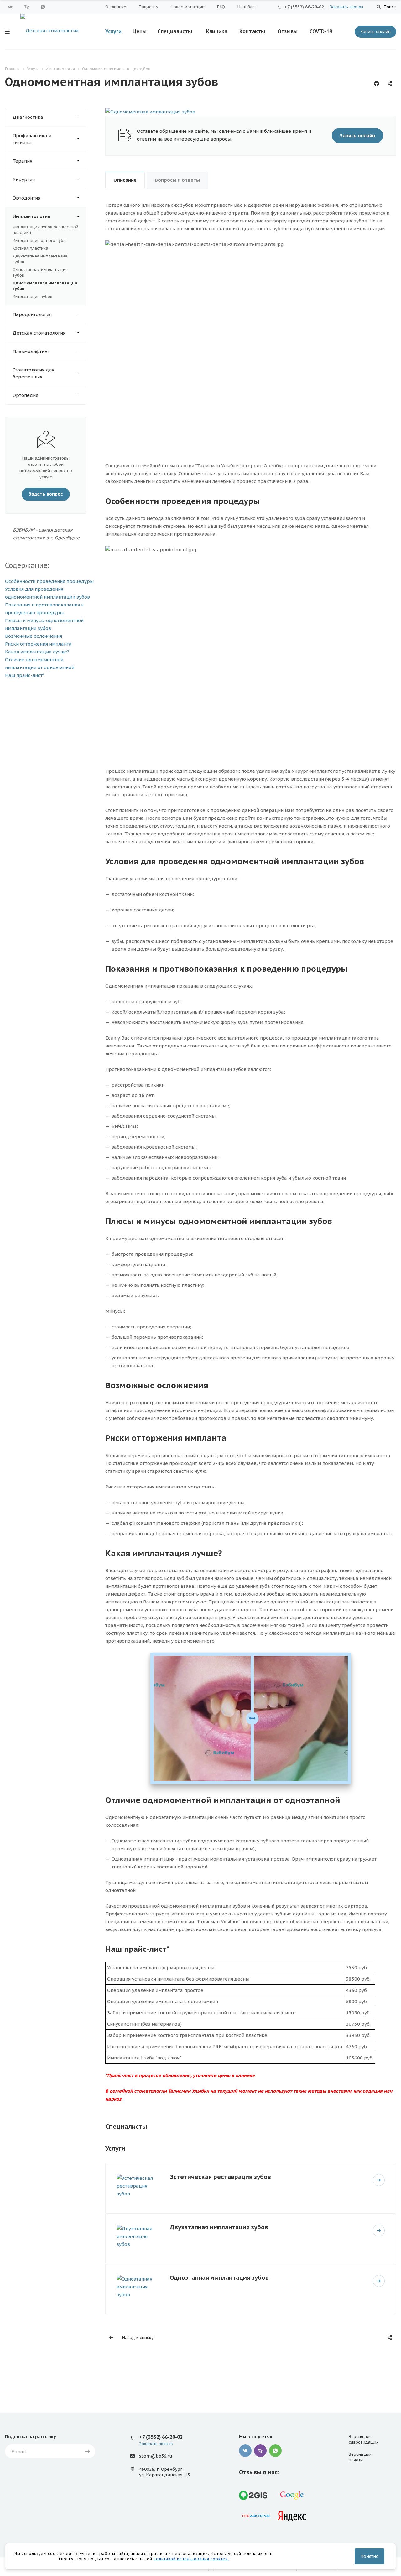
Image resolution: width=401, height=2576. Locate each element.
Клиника (217, 31)
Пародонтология (32, 314)
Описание (125, 180)
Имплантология (31, 216)
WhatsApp (43, 7)
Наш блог (247, 7)
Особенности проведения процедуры (49, 581)
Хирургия (24, 179)
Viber (27, 7)
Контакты (252, 31)
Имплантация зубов (32, 296)
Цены (140, 31)
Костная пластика (30, 248)
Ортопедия (25, 395)
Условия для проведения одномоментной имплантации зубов (47, 593)
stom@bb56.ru (156, 2456)
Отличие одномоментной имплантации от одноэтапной (40, 663)
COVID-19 (321, 31)
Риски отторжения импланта (38, 644)
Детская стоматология (39, 333)
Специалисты (175, 31)
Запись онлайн (375, 31)
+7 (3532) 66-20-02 (304, 7)
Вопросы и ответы (177, 180)
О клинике (116, 7)
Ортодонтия (26, 198)
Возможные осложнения (34, 636)
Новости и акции (188, 7)
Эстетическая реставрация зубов (220, 2176)
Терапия (22, 161)
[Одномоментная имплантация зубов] (150, 112)
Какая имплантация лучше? (37, 652)
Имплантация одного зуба (39, 240)
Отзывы (288, 31)
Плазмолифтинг (31, 351)
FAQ (221, 7)
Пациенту (148, 7)
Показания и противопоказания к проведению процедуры (44, 609)
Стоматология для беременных (33, 373)
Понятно (370, 2556)
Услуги (113, 31)
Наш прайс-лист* (25, 675)
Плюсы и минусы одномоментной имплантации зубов (44, 624)
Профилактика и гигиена (32, 139)
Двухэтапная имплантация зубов (219, 2227)
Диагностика (28, 117)
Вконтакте (10, 7)
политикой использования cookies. (191, 2559)
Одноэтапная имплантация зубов (219, 2277)
